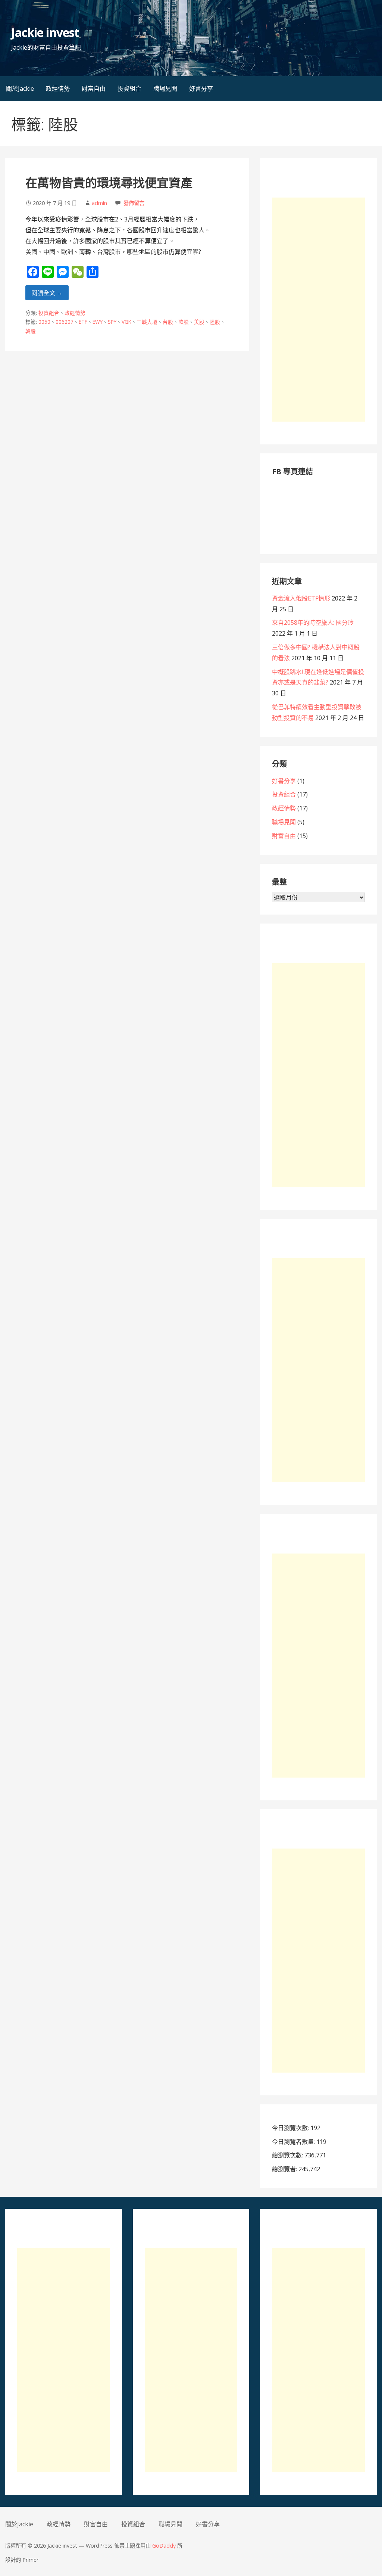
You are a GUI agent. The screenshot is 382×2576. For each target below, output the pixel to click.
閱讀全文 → (47, 293)
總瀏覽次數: (288, 2155)
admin (99, 203)
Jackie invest (45, 32)
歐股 (184, 322)
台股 (168, 322)
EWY (98, 322)
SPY (112, 322)
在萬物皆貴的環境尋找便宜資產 (109, 182)
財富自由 (94, 89)
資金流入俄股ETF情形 (301, 598)
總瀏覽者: (285, 2169)
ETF (83, 322)
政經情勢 (58, 89)
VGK (126, 322)
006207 (65, 322)
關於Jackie (20, 89)
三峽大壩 (147, 322)
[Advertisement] (318, 310)
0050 (44, 322)
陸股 (215, 322)
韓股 (31, 331)
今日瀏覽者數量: (294, 2142)
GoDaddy (164, 2546)
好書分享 (201, 89)
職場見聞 (165, 89)
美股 (199, 322)
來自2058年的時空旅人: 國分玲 (313, 623)
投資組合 (129, 89)
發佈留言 (134, 203)
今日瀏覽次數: (291, 2128)
